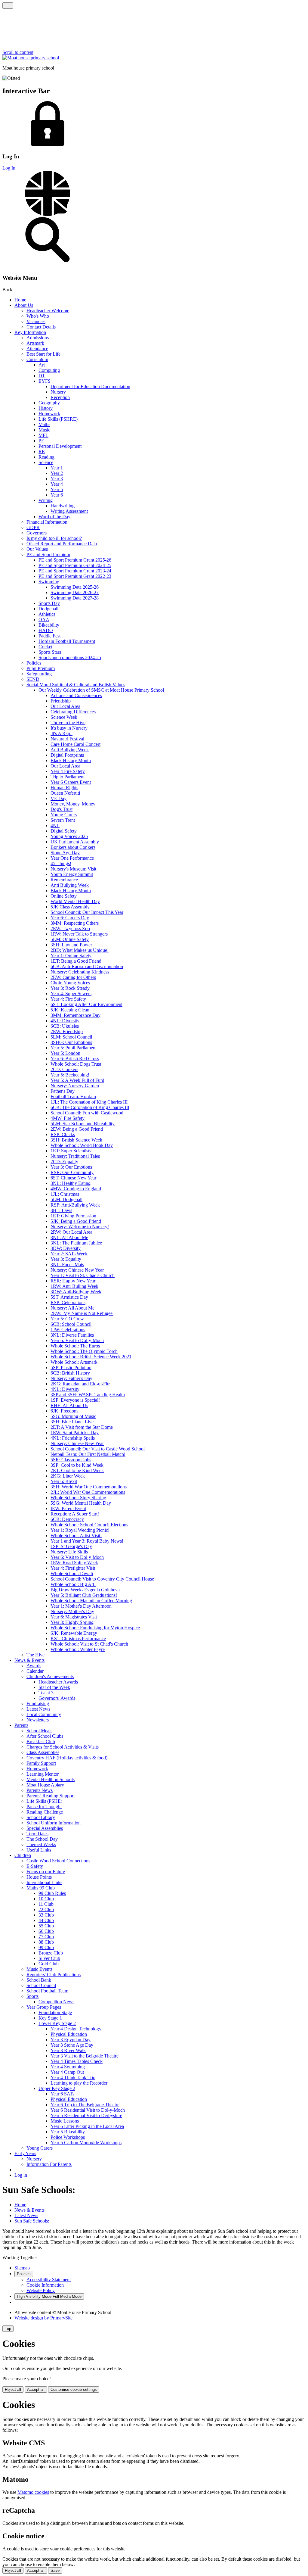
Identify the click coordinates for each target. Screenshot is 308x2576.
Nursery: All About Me (72, 1308)
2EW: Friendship (67, 1031)
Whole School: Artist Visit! (76, 1536)
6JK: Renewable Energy (74, 1633)
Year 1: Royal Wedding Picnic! (80, 1530)
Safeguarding (39, 674)
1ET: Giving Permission (73, 1216)
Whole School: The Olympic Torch (84, 1351)
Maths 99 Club (41, 1888)
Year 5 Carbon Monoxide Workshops (86, 2143)
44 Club (46, 1920)
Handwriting (63, 506)
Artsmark (35, 343)
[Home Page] (31, 58)
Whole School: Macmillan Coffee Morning (91, 1601)
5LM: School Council (71, 1037)
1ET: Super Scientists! (72, 1151)
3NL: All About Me (69, 1237)
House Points (39, 1877)
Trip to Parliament (68, 777)
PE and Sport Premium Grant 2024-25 (75, 565)
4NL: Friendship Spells (73, 1438)
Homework (49, 414)
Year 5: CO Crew (67, 1319)
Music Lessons (65, 2121)
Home (20, 300)
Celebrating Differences (73, 712)
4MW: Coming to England (76, 1189)
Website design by (43, 2318)
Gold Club (49, 1964)
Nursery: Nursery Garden (75, 1086)
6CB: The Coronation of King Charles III (90, 1107)
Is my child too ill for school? (54, 538)
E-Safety (35, 1866)
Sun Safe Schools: (32, 2221)
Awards (34, 1666)
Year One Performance (72, 858)
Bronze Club (51, 1953)
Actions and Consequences (76, 695)
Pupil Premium (41, 668)
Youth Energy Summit (72, 874)
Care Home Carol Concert (75, 744)
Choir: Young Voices (70, 983)
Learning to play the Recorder (79, 2083)
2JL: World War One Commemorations (88, 1492)
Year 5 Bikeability (68, 2132)
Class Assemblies (43, 1752)
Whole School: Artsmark (74, 1362)
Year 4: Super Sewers (71, 994)
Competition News (56, 2002)
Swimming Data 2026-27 (75, 592)
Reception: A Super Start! (75, 1514)
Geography (49, 403)
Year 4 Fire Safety (68, 771)
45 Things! (61, 863)
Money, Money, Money (73, 804)
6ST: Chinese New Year (73, 1178)
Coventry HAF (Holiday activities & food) (67, 1758)
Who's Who (38, 316)
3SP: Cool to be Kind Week (77, 1465)
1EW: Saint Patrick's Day (75, 1433)
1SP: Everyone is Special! (75, 1400)
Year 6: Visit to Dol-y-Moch (77, 1340)
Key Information (30, 332)
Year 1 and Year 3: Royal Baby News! (87, 1541)
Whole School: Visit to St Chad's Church (89, 1644)
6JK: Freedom (64, 1411)
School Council (41, 1985)
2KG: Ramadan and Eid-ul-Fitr (80, 1384)
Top (8, 2329)
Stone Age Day (65, 853)
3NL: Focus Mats (67, 1265)
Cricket (45, 647)
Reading (46, 457)
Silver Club (49, 1958)
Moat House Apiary (45, 1785)
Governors (37, 533)
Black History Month (71, 760)
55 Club (46, 1926)
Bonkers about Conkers (73, 847)
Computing (49, 370)
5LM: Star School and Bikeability (83, 1124)
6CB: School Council (71, 1324)
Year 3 (57, 479)
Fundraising (38, 1704)
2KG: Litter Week (68, 1476)
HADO (46, 630)
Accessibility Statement (49, 2280)
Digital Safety (64, 831)
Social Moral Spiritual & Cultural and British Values (76, 685)
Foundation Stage (55, 2012)
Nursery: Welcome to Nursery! (80, 1227)
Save (55, 2570)
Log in (21, 2175)
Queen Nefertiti (65, 793)
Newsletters (38, 1720)
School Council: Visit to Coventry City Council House (102, 1579)
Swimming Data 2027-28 (75, 598)
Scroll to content (18, 52)
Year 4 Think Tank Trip (73, 2078)
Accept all (36, 2389)
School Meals (39, 1731)
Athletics (47, 614)
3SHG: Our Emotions (71, 1042)
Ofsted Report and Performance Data (62, 544)
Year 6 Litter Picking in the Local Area (87, 2126)
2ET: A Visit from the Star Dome (82, 1427)
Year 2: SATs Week (69, 1254)
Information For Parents (49, 2164)
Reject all (13, 2389)
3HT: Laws (61, 1210)
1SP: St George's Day (71, 1546)
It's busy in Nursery (69, 728)
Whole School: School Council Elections (89, 1525)
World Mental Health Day (75, 901)
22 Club (46, 1909)
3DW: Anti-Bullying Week (76, 1292)
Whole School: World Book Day (82, 1145)
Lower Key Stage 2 (57, 2023)
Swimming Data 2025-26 (75, 587)
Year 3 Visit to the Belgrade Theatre (85, 2056)
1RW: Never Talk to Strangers (79, 934)
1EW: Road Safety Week (74, 1563)
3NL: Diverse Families (72, 1335)
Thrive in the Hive (68, 723)
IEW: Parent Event (68, 1508)
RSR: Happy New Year (73, 1281)
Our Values (37, 549)
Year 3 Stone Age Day (72, 2045)
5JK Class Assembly (70, 907)
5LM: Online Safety (70, 939)
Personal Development (60, 446)
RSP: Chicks (63, 1134)
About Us (24, 305)
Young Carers (64, 815)
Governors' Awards (57, 1698)
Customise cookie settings (74, 2389)
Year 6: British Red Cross (75, 1059)
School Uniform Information (54, 1823)
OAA (44, 620)
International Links (44, 1882)
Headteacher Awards (58, 1682)
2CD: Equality (64, 1162)
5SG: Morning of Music (73, 1416)
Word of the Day (54, 517)
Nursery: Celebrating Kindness (80, 972)
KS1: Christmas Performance (78, 1638)
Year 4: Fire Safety (68, 999)
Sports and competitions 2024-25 (70, 657)
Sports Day (49, 603)
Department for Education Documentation (90, 386)
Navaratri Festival (67, 739)
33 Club (46, 1915)
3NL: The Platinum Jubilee (76, 1243)
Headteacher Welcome (48, 311)
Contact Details (41, 327)
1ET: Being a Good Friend (76, 961)
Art (42, 365)
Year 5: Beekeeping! (70, 1075)
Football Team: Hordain (73, 1096)
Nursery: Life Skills (69, 1552)
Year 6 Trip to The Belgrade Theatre (85, 2105)
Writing (46, 500)
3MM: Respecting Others (75, 923)
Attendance (37, 349)
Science (46, 462)
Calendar (35, 1671)
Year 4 (57, 484)
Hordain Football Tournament (67, 641)
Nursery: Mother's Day (72, 1611)
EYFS (45, 381)
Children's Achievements (50, 1676)
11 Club (46, 1904)
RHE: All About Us (69, 1405)
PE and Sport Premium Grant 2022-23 (75, 576)
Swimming (49, 582)
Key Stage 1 (50, 2018)
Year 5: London (65, 1053)
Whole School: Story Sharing (78, 1498)
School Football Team (47, 1991)
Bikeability (49, 625)
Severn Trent (63, 820)
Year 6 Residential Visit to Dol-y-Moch (88, 2110)
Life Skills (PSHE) (44, 1801)
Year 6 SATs (62, 2094)
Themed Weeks (41, 1844)
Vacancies (36, 321)
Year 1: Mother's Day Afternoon (81, 1606)
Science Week (64, 717)
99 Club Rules (52, 1893)
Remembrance (64, 880)
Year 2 (57, 473)
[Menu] (8, 6)
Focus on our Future (46, 1872)
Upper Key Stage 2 (57, 2088)
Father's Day (63, 1091)
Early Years (25, 2153)
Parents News (40, 1790)
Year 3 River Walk (68, 2050)
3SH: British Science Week (76, 1140)
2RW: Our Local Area (71, 1232)
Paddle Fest (49, 636)
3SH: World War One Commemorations (89, 1487)
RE (42, 452)
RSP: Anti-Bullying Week (75, 1205)
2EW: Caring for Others (73, 977)
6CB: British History (70, 1373)
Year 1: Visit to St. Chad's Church (83, 1275)
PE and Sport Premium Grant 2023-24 (75, 571)
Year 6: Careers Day (70, 918)
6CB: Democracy (67, 1519)
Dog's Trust (62, 809)
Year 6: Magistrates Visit (74, 1617)
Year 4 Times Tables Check (77, 2061)
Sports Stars (50, 652)
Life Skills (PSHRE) (58, 419)
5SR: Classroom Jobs (71, 1460)
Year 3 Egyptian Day (71, 2040)
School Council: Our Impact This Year (87, 912)
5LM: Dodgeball (66, 1199)
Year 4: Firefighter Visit (73, 1568)
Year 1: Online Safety (71, 956)
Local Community (44, 1714)
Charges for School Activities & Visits (63, 1747)
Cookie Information (45, 2285)
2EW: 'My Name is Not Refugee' (82, 1313)
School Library (41, 1817)
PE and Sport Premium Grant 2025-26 (75, 560)
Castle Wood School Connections (58, 1861)
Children (23, 1855)
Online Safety (64, 896)
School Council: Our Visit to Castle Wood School (98, 1449)
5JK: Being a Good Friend (76, 1221)
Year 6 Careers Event (71, 782)
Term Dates (37, 1834)
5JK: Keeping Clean (70, 1010)
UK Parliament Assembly (75, 842)
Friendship (61, 701)
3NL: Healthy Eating (71, 1183)
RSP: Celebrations (68, 1302)
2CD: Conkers (64, 1069)
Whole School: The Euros (75, 1346)
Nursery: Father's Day (71, 1378)
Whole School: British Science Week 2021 (91, 1357)
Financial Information (47, 522)
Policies (34, 663)
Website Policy (41, 2290)
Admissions (38, 338)
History (46, 408)
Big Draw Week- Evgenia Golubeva (85, 1590)
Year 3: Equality (66, 1259)
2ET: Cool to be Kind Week (77, 1470)
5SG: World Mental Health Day (81, 1503)
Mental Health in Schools (51, 1779)
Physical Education (69, 2034)
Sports (32, 1996)
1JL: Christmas (65, 1194)
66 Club (46, 1931)
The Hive (35, 1655)
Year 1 (57, 468)
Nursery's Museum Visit (73, 869)
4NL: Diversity (65, 1021)
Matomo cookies (33, 2492)
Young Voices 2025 (69, 836)
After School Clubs (45, 1736)
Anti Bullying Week (70, 750)
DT (42, 376)
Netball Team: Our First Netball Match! (88, 1454)
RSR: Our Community (72, 1172)
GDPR (33, 527)
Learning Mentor (43, 1774)
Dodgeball (48, 609)
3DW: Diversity (66, 1248)
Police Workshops (68, 2137)
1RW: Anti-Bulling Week (74, 1286)
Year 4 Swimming (68, 2067)
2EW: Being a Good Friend (77, 1129)
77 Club (46, 1937)
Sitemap (22, 2268)
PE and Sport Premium (48, 554)
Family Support (41, 1763)
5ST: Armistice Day (69, 1297)
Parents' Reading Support (51, 1796)
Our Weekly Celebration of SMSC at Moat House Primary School (101, 690)
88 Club (46, 1942)
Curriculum (37, 359)
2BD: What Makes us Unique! (80, 950)
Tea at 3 (46, 1693)
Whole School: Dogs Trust (76, 1064)
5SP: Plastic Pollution (71, 1367)
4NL (55, 825)
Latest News (38, 1709)
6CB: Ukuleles (65, 1026)
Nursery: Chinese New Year (77, 1270)
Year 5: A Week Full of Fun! (77, 1080)
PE (41, 441)
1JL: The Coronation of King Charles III (89, 1102)
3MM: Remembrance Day (75, 1015)
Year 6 (57, 495)
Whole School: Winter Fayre (78, 1649)
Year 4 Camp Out (67, 2072)
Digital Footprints (67, 755)
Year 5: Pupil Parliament (74, 1048)
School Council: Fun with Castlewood (87, 1113)
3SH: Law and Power (71, 945)
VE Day (59, 798)
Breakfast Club (41, 1741)
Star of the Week (54, 1687)
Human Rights (64, 788)
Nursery (58, 392)
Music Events (39, 1969)
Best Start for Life (43, 354)
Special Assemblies (45, 1828)
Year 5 (57, 489)
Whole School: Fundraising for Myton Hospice (95, 1628)
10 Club (46, 1899)
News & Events (29, 1660)
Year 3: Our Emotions (71, 1167)
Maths (44, 424)
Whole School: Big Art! (73, 1584)
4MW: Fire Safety (68, 1118)
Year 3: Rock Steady (70, 988)
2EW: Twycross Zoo (70, 928)
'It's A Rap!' (62, 733)
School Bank (39, 1980)
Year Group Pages (44, 2007)
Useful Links (39, 1850)
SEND (33, 679)
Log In (9, 168)
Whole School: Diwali (72, 1573)
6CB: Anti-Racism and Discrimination (87, 966)
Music (44, 430)
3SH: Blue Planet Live (72, 1422)
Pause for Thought (44, 1807)
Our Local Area (65, 706)
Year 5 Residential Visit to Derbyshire (86, 2115)
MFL (43, 435)
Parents (21, 1725)
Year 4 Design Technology (76, 2029)
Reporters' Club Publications (54, 1975)
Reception (60, 397)
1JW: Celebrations (68, 1330)
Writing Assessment (69, 511)
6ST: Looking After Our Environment (86, 1004)
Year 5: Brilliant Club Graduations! (84, 1595)
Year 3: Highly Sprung (72, 1622)
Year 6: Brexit (64, 1481)
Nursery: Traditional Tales (75, 1156)
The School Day (42, 1839)
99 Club (46, 1947)
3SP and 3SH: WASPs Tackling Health (88, 1395)
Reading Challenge (45, 1812)
